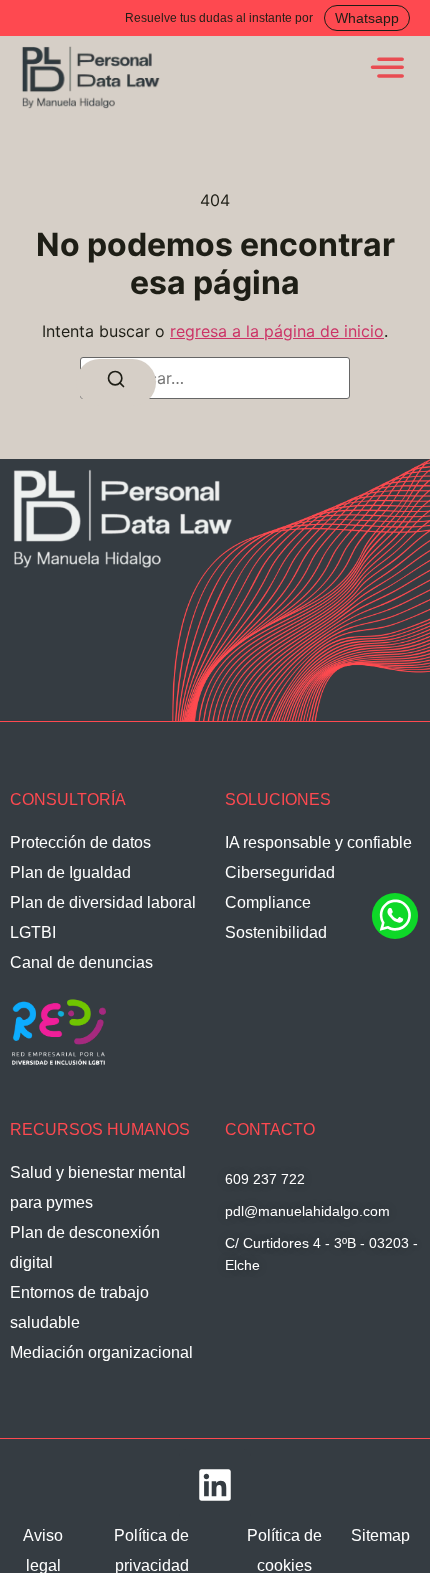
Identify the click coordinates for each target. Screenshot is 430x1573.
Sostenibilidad (276, 932)
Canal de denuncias (81, 962)
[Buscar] (116, 382)
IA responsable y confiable (318, 842)
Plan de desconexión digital (85, 1247)
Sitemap (380, 1535)
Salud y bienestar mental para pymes (98, 1187)
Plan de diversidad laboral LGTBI (103, 917)
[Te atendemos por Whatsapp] (395, 935)
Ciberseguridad (280, 872)
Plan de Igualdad (70, 872)
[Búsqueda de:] (215, 378)
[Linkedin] (215, 1485)
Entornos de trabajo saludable (79, 1307)
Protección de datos (80, 842)
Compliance (268, 902)
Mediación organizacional (101, 1352)
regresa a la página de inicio (277, 331)
